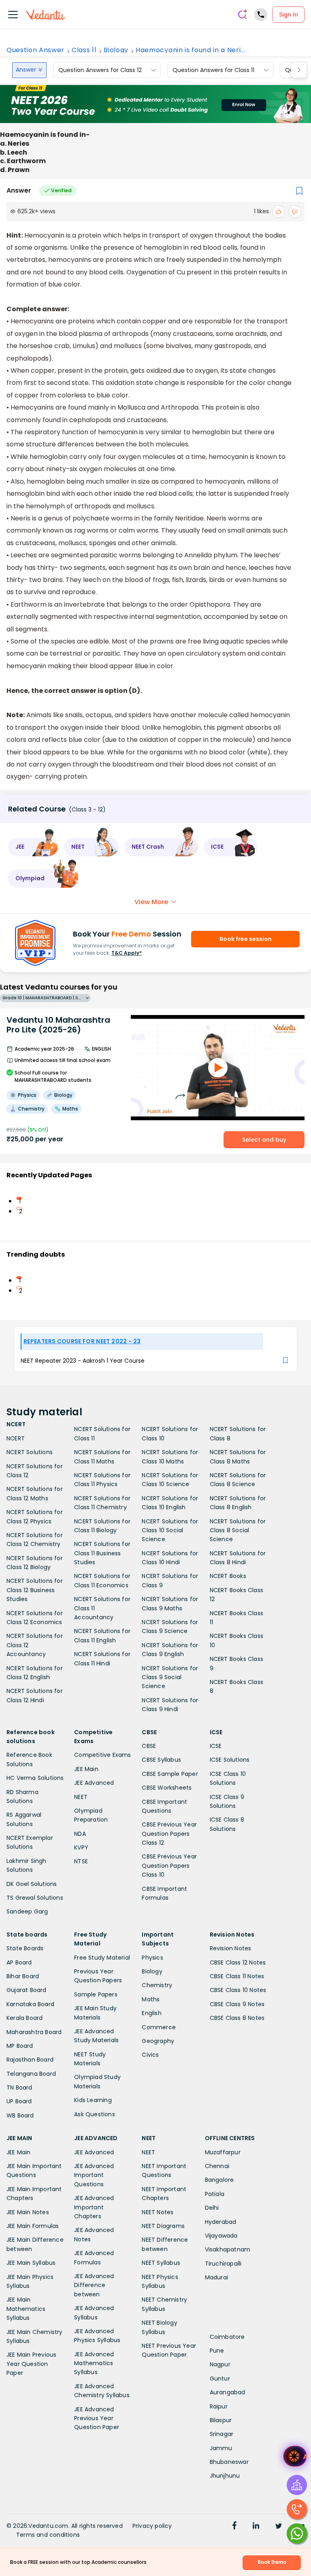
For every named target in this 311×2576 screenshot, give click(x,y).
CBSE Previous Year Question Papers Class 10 (169, 1866)
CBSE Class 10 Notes (238, 1990)
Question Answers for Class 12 (100, 70)
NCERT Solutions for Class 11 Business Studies (102, 1553)
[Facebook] (234, 2527)
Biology (116, 50)
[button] (33, 847)
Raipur (219, 2406)
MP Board (20, 2046)
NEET (81, 1797)
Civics (150, 2055)
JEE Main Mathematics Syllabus (26, 2309)
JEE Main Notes (28, 2212)
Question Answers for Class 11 (213, 70)
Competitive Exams (102, 1755)
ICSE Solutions (230, 1760)
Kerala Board (24, 2018)
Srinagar (222, 2434)
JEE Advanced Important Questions (94, 2175)
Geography (158, 2041)
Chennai (217, 2166)
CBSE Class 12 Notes (238, 1962)
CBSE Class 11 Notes (237, 1976)
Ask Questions (95, 2114)
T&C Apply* (127, 953)
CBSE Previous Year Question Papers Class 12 (169, 1834)
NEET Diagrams (163, 2226)
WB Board (20, 2115)
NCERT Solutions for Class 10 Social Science (170, 1530)
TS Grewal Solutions (35, 1898)
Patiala (215, 2194)
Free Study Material (102, 1958)
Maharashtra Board (34, 2032)
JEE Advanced (94, 1783)
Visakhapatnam (228, 2249)
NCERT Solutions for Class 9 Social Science (170, 1677)
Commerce (159, 2027)
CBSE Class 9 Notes (237, 2004)
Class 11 (84, 50)
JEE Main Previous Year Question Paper (31, 2364)
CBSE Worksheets (167, 1788)
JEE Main (86, 1769)
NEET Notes (158, 2212)
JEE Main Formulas (33, 2226)
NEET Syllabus (161, 2263)
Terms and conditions (48, 2535)
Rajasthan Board (30, 2060)
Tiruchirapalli (223, 2264)
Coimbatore (227, 2337)
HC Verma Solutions (35, 1778)
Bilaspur (221, 2420)
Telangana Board (31, 2074)
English (151, 2013)
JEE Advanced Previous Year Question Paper (97, 2418)
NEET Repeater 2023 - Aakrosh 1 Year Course (83, 1361)
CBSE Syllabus (161, 1760)
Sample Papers (96, 1994)
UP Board (19, 2101)
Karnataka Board (30, 2004)
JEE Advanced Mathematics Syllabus (94, 2363)
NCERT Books (228, 1576)
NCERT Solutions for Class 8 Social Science (238, 1530)
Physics (152, 1958)
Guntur (220, 2378)
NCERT (16, 1438)
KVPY (81, 1848)
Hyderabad (221, 2222)
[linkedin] (256, 2527)
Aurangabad (228, 2392)
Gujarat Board (27, 1990)
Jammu (221, 2448)
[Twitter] (279, 2527)
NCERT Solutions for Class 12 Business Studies (35, 1590)
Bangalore (219, 2180)
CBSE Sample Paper (170, 1774)
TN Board (19, 2088)
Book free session (246, 939)
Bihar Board (23, 1976)
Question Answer (35, 50)
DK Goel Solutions (32, 1884)
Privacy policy (152, 2526)
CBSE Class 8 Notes (237, 2018)
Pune (217, 2351)
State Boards (25, 1948)
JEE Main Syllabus (31, 2263)
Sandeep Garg (27, 1911)
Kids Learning (93, 2100)
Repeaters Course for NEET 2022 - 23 (82, 1341)
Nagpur (220, 2364)
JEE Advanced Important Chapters (94, 2207)
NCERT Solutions (30, 1452)
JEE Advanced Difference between (94, 2285)
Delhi (212, 2208)
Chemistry (157, 1985)
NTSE (81, 1861)
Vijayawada (221, 2236)
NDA (80, 1834)
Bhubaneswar (229, 2462)
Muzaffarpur (223, 2152)
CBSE (149, 1746)
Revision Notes (231, 1948)
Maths (151, 1999)
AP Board (19, 1962)
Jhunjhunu (225, 2476)
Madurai (216, 2277)
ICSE (216, 1746)
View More (151, 902)
